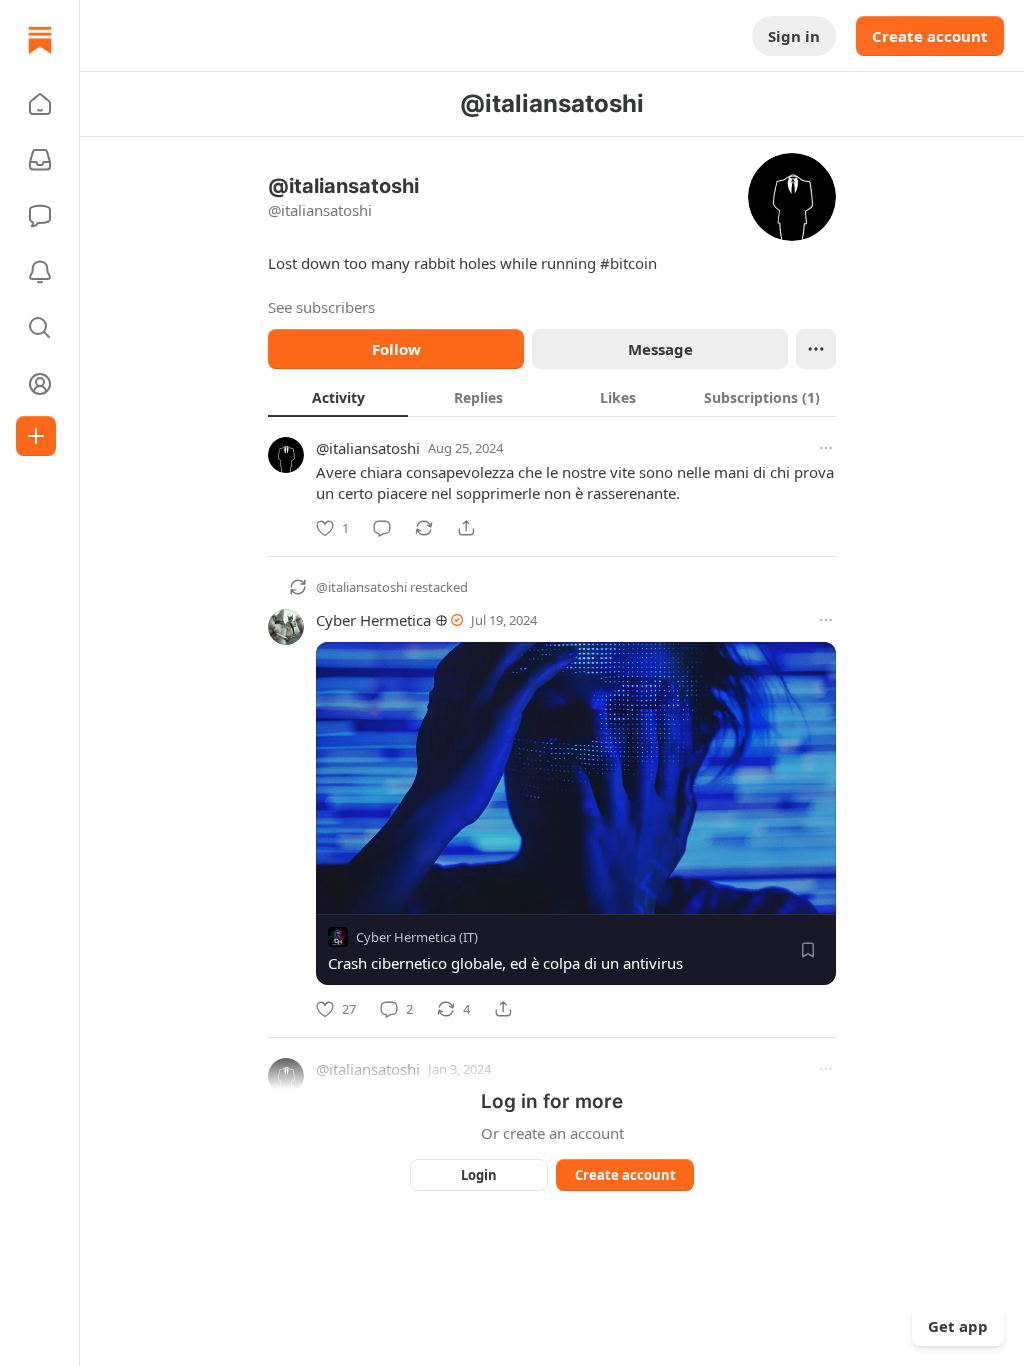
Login (479, 1175)
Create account (930, 36)
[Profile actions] (816, 349)
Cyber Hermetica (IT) (417, 937)
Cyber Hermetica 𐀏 (381, 620)
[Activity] (40, 272)
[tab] (338, 397)
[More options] (826, 448)
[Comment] (382, 528)
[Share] (466, 528)
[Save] (808, 950)
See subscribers (321, 307)
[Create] (36, 436)
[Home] (40, 40)
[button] (40, 104)
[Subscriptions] (40, 160)
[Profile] (40, 384)
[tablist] (552, 397)
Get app (958, 1326)
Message (660, 349)
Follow (396, 349)
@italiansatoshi (368, 448)
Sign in (794, 36)
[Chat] (40, 216)
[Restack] (424, 528)
